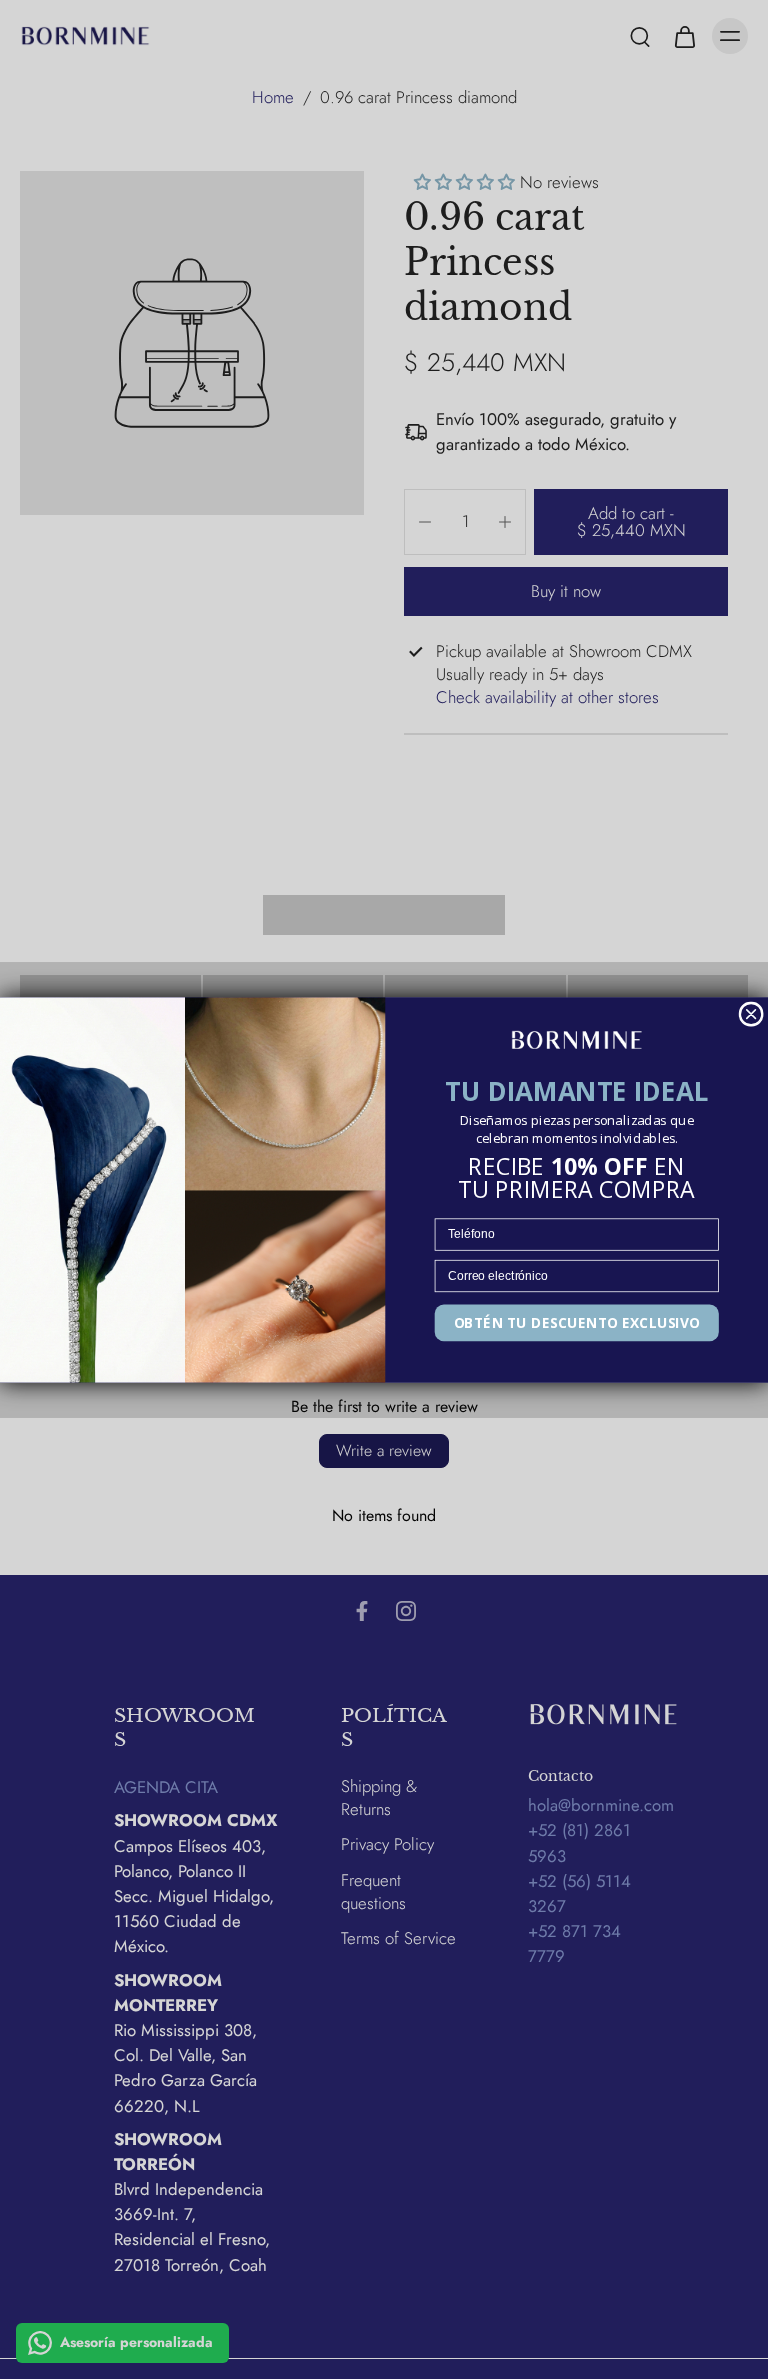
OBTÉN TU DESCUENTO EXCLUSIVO (577, 1322)
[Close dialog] (751, 1014)
